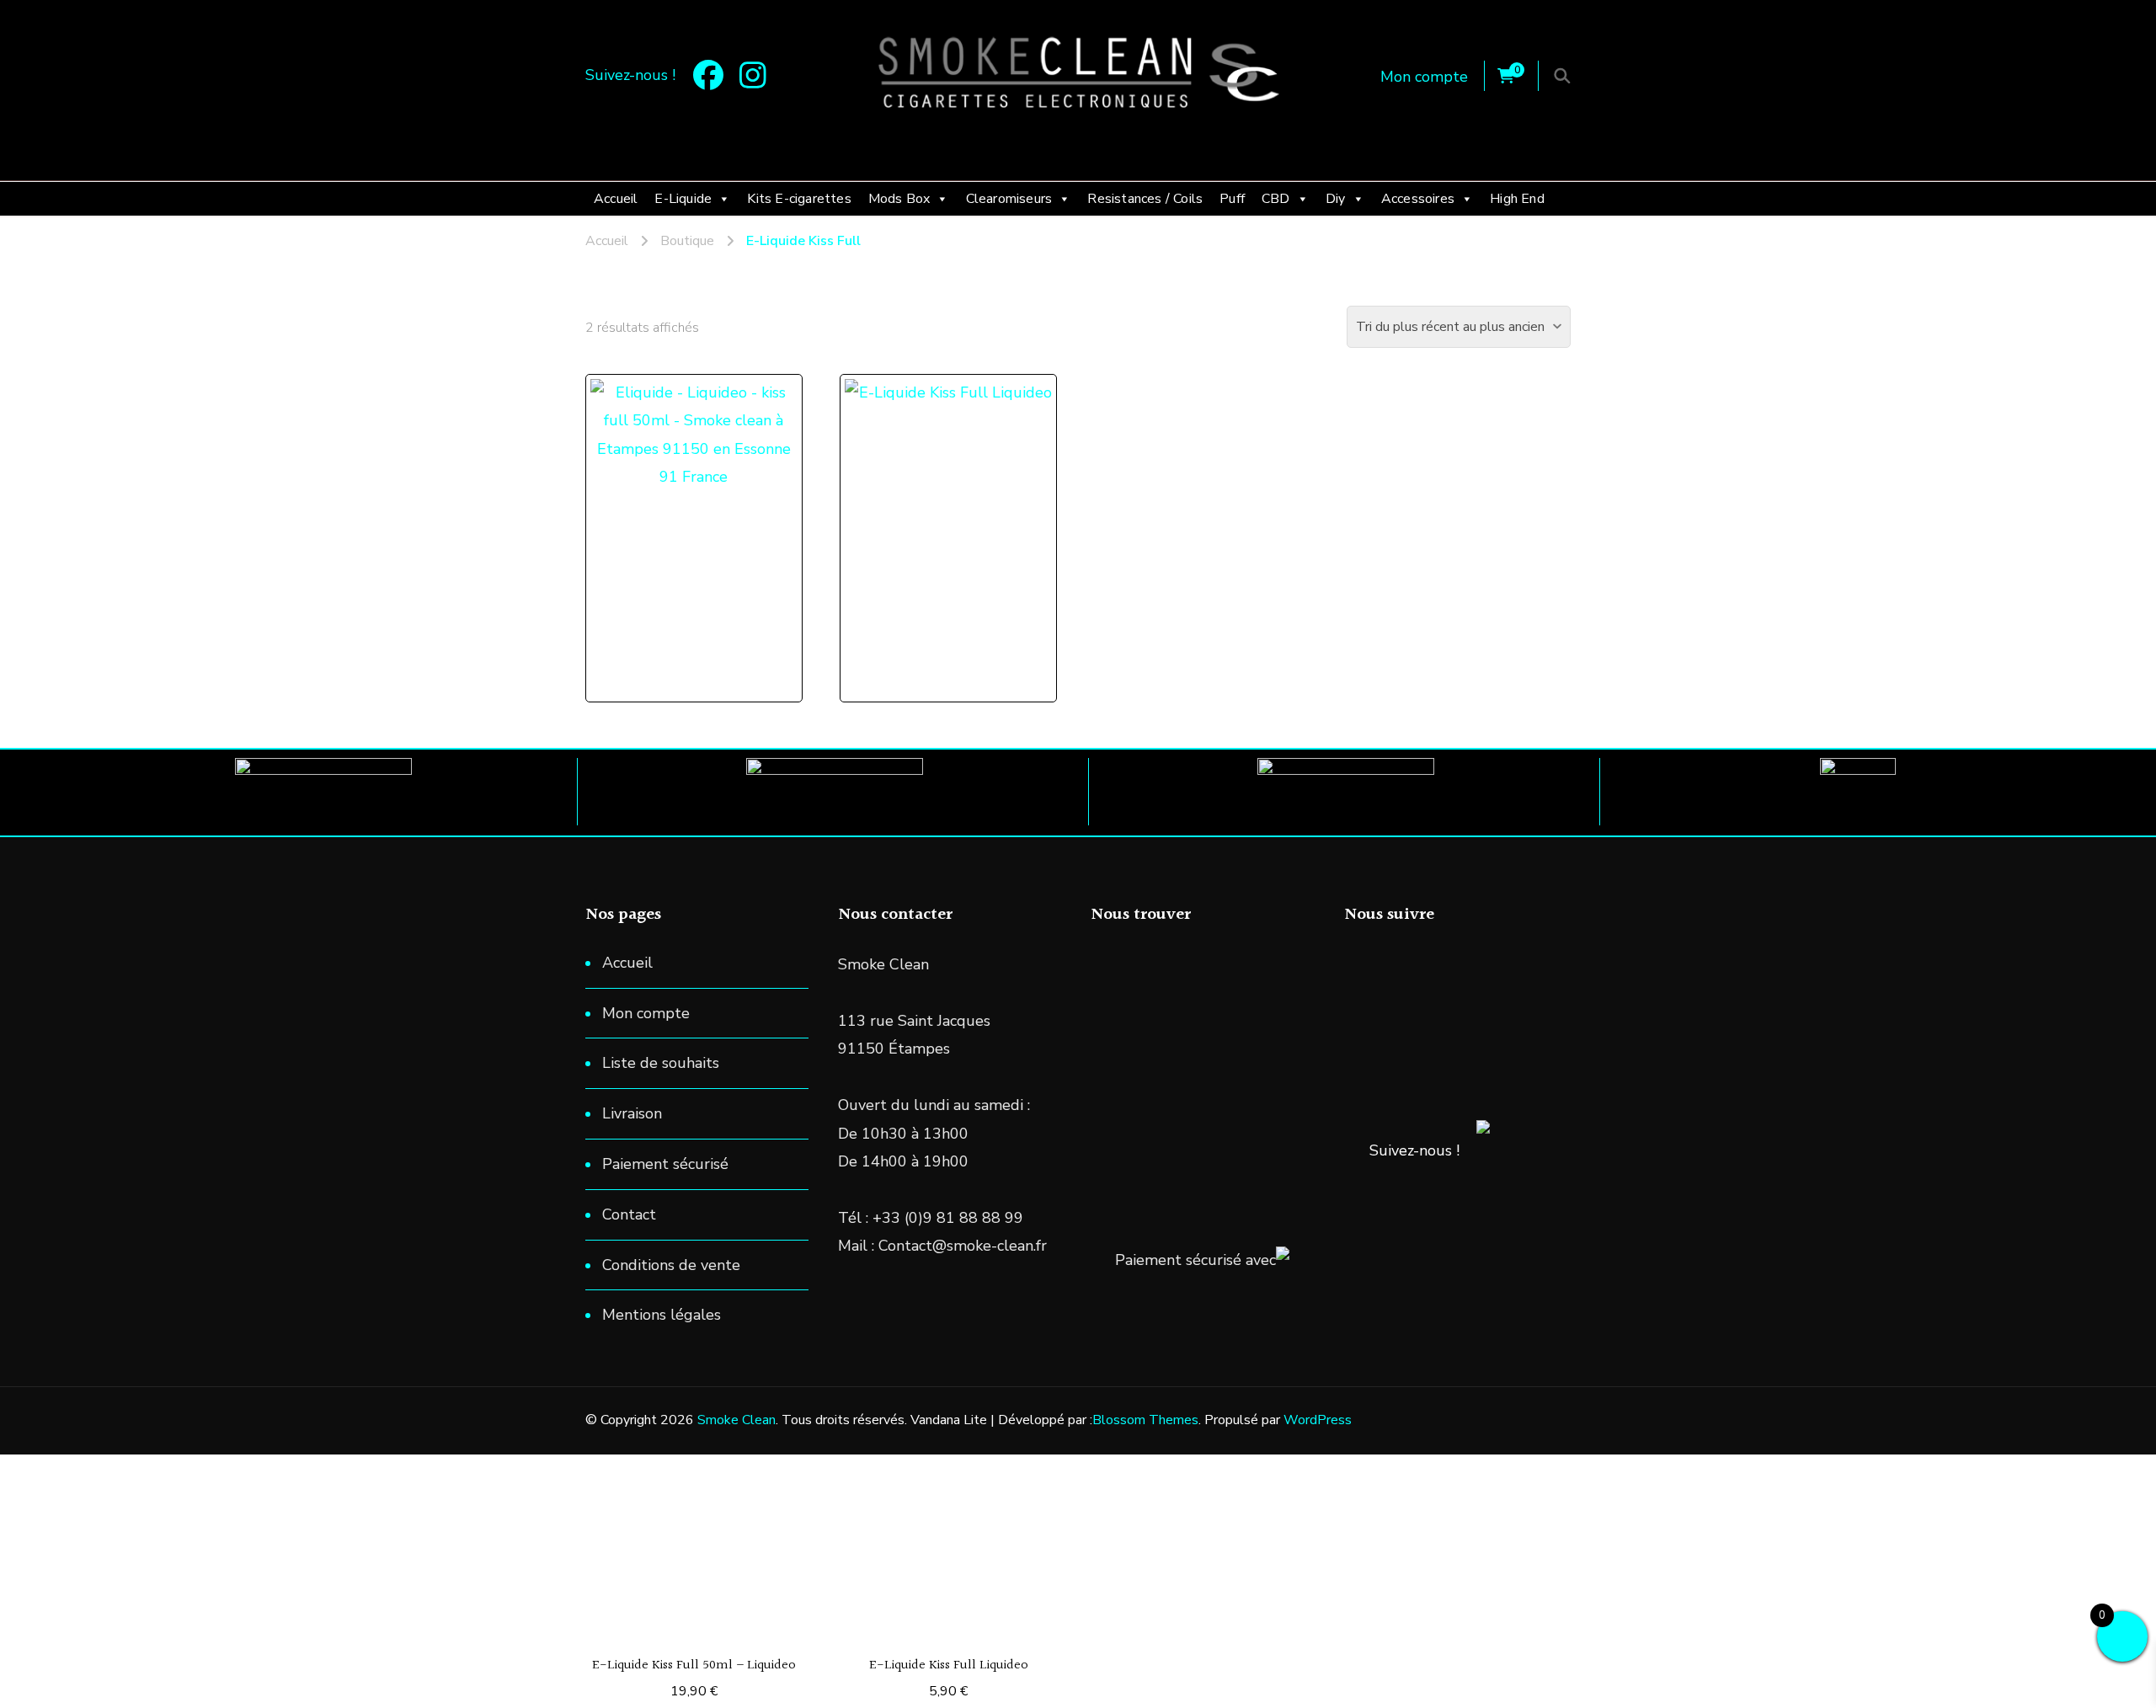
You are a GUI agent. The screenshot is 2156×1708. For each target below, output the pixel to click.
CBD (1276, 199)
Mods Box (899, 199)
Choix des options (957, 501)
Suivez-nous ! (1414, 1150)
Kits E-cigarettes (799, 199)
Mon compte (1424, 77)
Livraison (632, 1113)
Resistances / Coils (1145, 199)
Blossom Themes (1145, 1420)
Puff (1232, 199)
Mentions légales (662, 1315)
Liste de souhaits (661, 1063)
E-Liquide (683, 199)
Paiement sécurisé (665, 1164)
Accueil (616, 199)
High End (1517, 199)
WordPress (1318, 1420)
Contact (629, 1214)
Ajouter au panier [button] (702, 501)
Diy (1336, 199)
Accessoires (1418, 199)
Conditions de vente (671, 1265)
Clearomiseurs (1009, 199)
